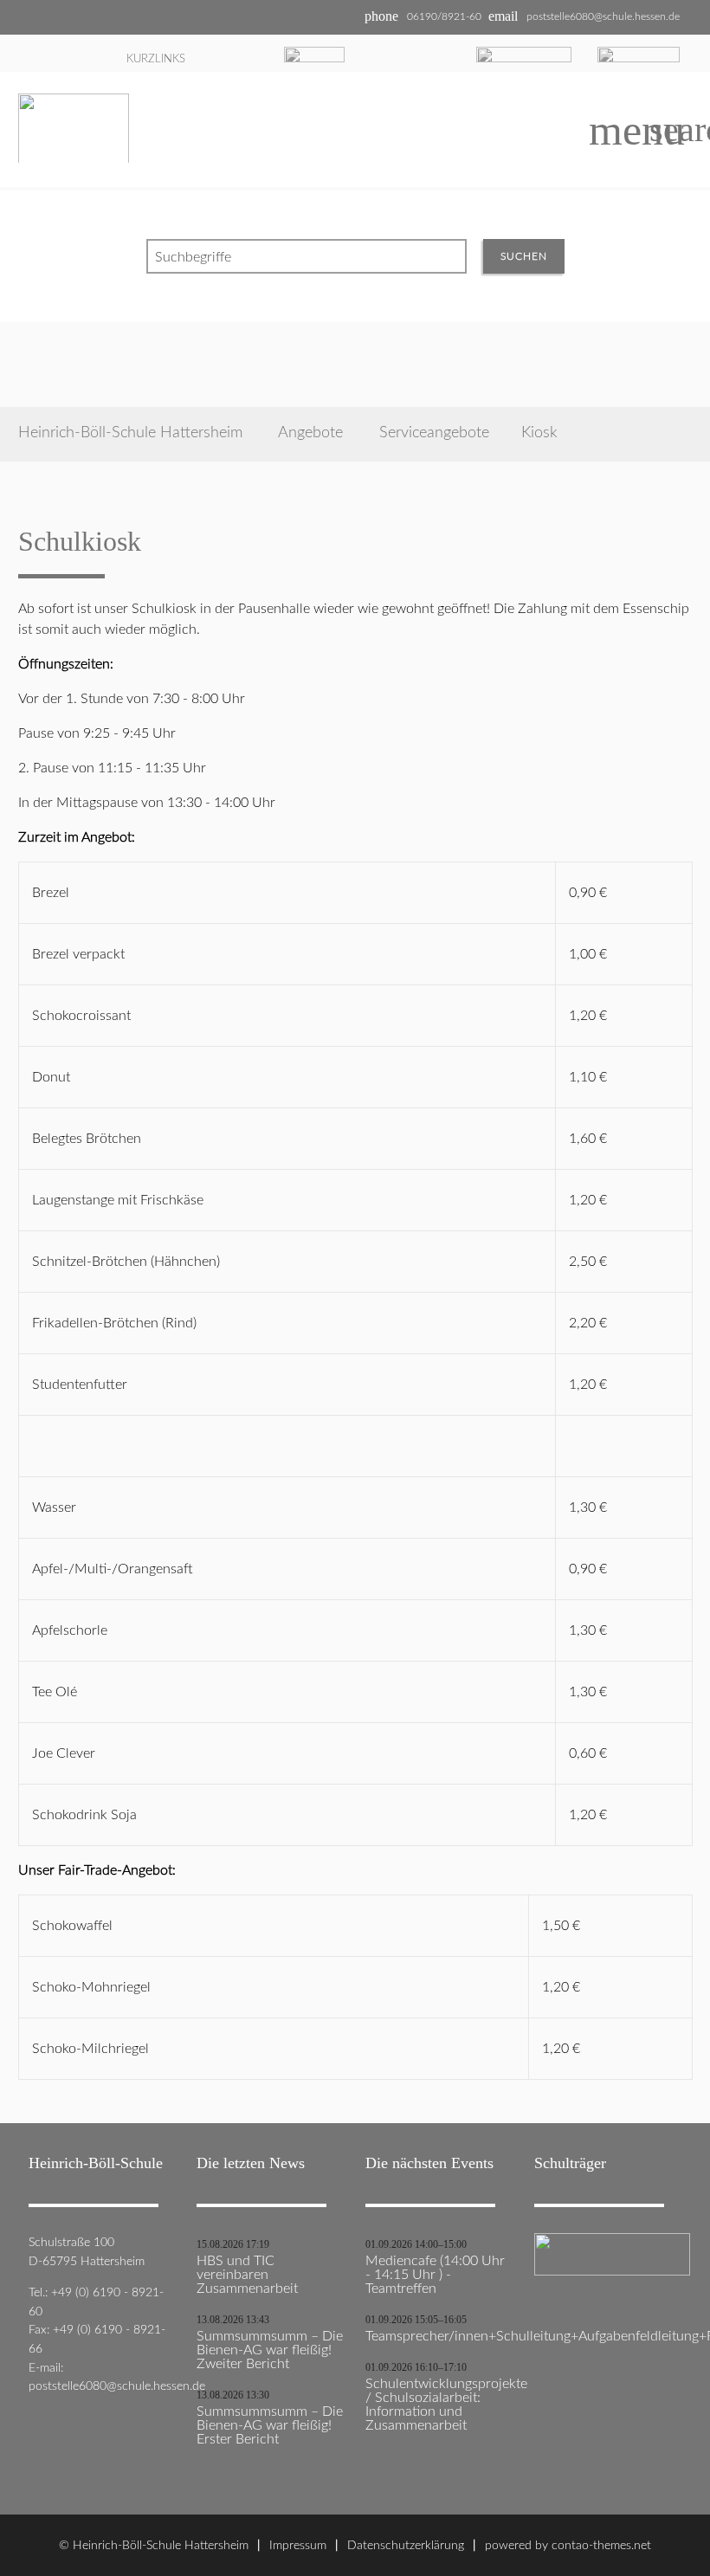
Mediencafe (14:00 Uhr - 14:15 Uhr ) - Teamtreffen (435, 2275)
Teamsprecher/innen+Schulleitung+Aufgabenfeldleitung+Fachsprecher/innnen (439, 2336)
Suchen (524, 256)
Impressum (298, 2545)
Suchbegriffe (193, 257)
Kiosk (539, 433)
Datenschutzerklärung (406, 2545)
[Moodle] (314, 52)
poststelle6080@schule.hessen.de (603, 16)
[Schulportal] (524, 53)
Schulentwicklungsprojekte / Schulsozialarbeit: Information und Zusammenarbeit (439, 2405)
